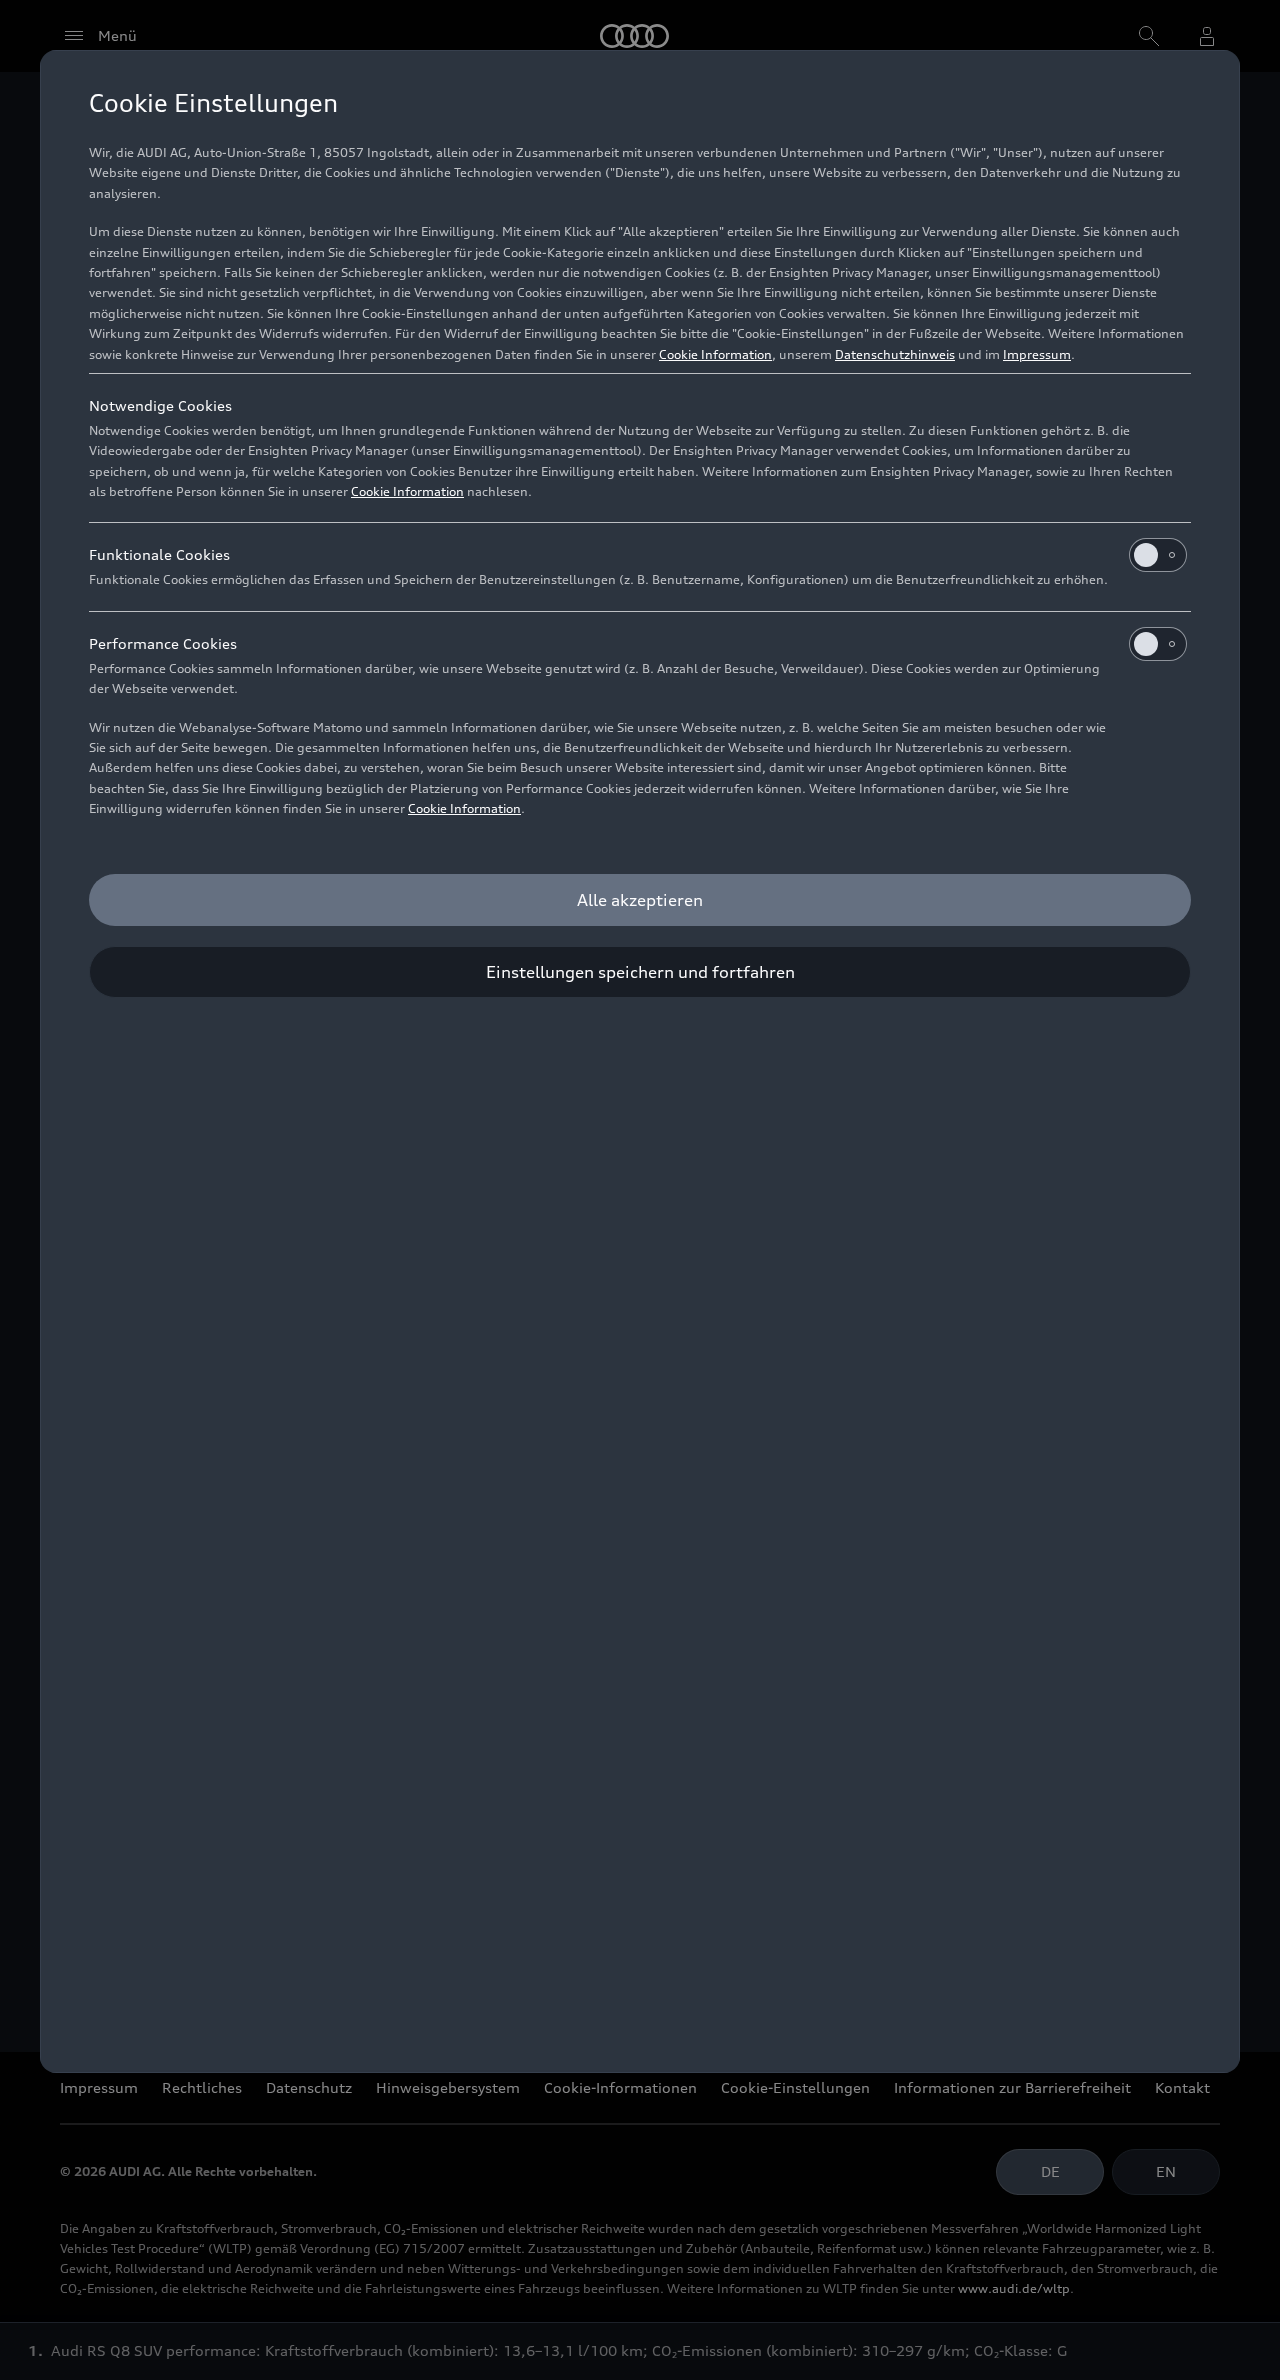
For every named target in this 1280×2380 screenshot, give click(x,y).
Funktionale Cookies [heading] (159, 554)
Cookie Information (715, 354)
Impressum (1037, 354)
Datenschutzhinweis (895, 354)
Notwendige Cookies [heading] (160, 405)
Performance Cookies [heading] (163, 643)
